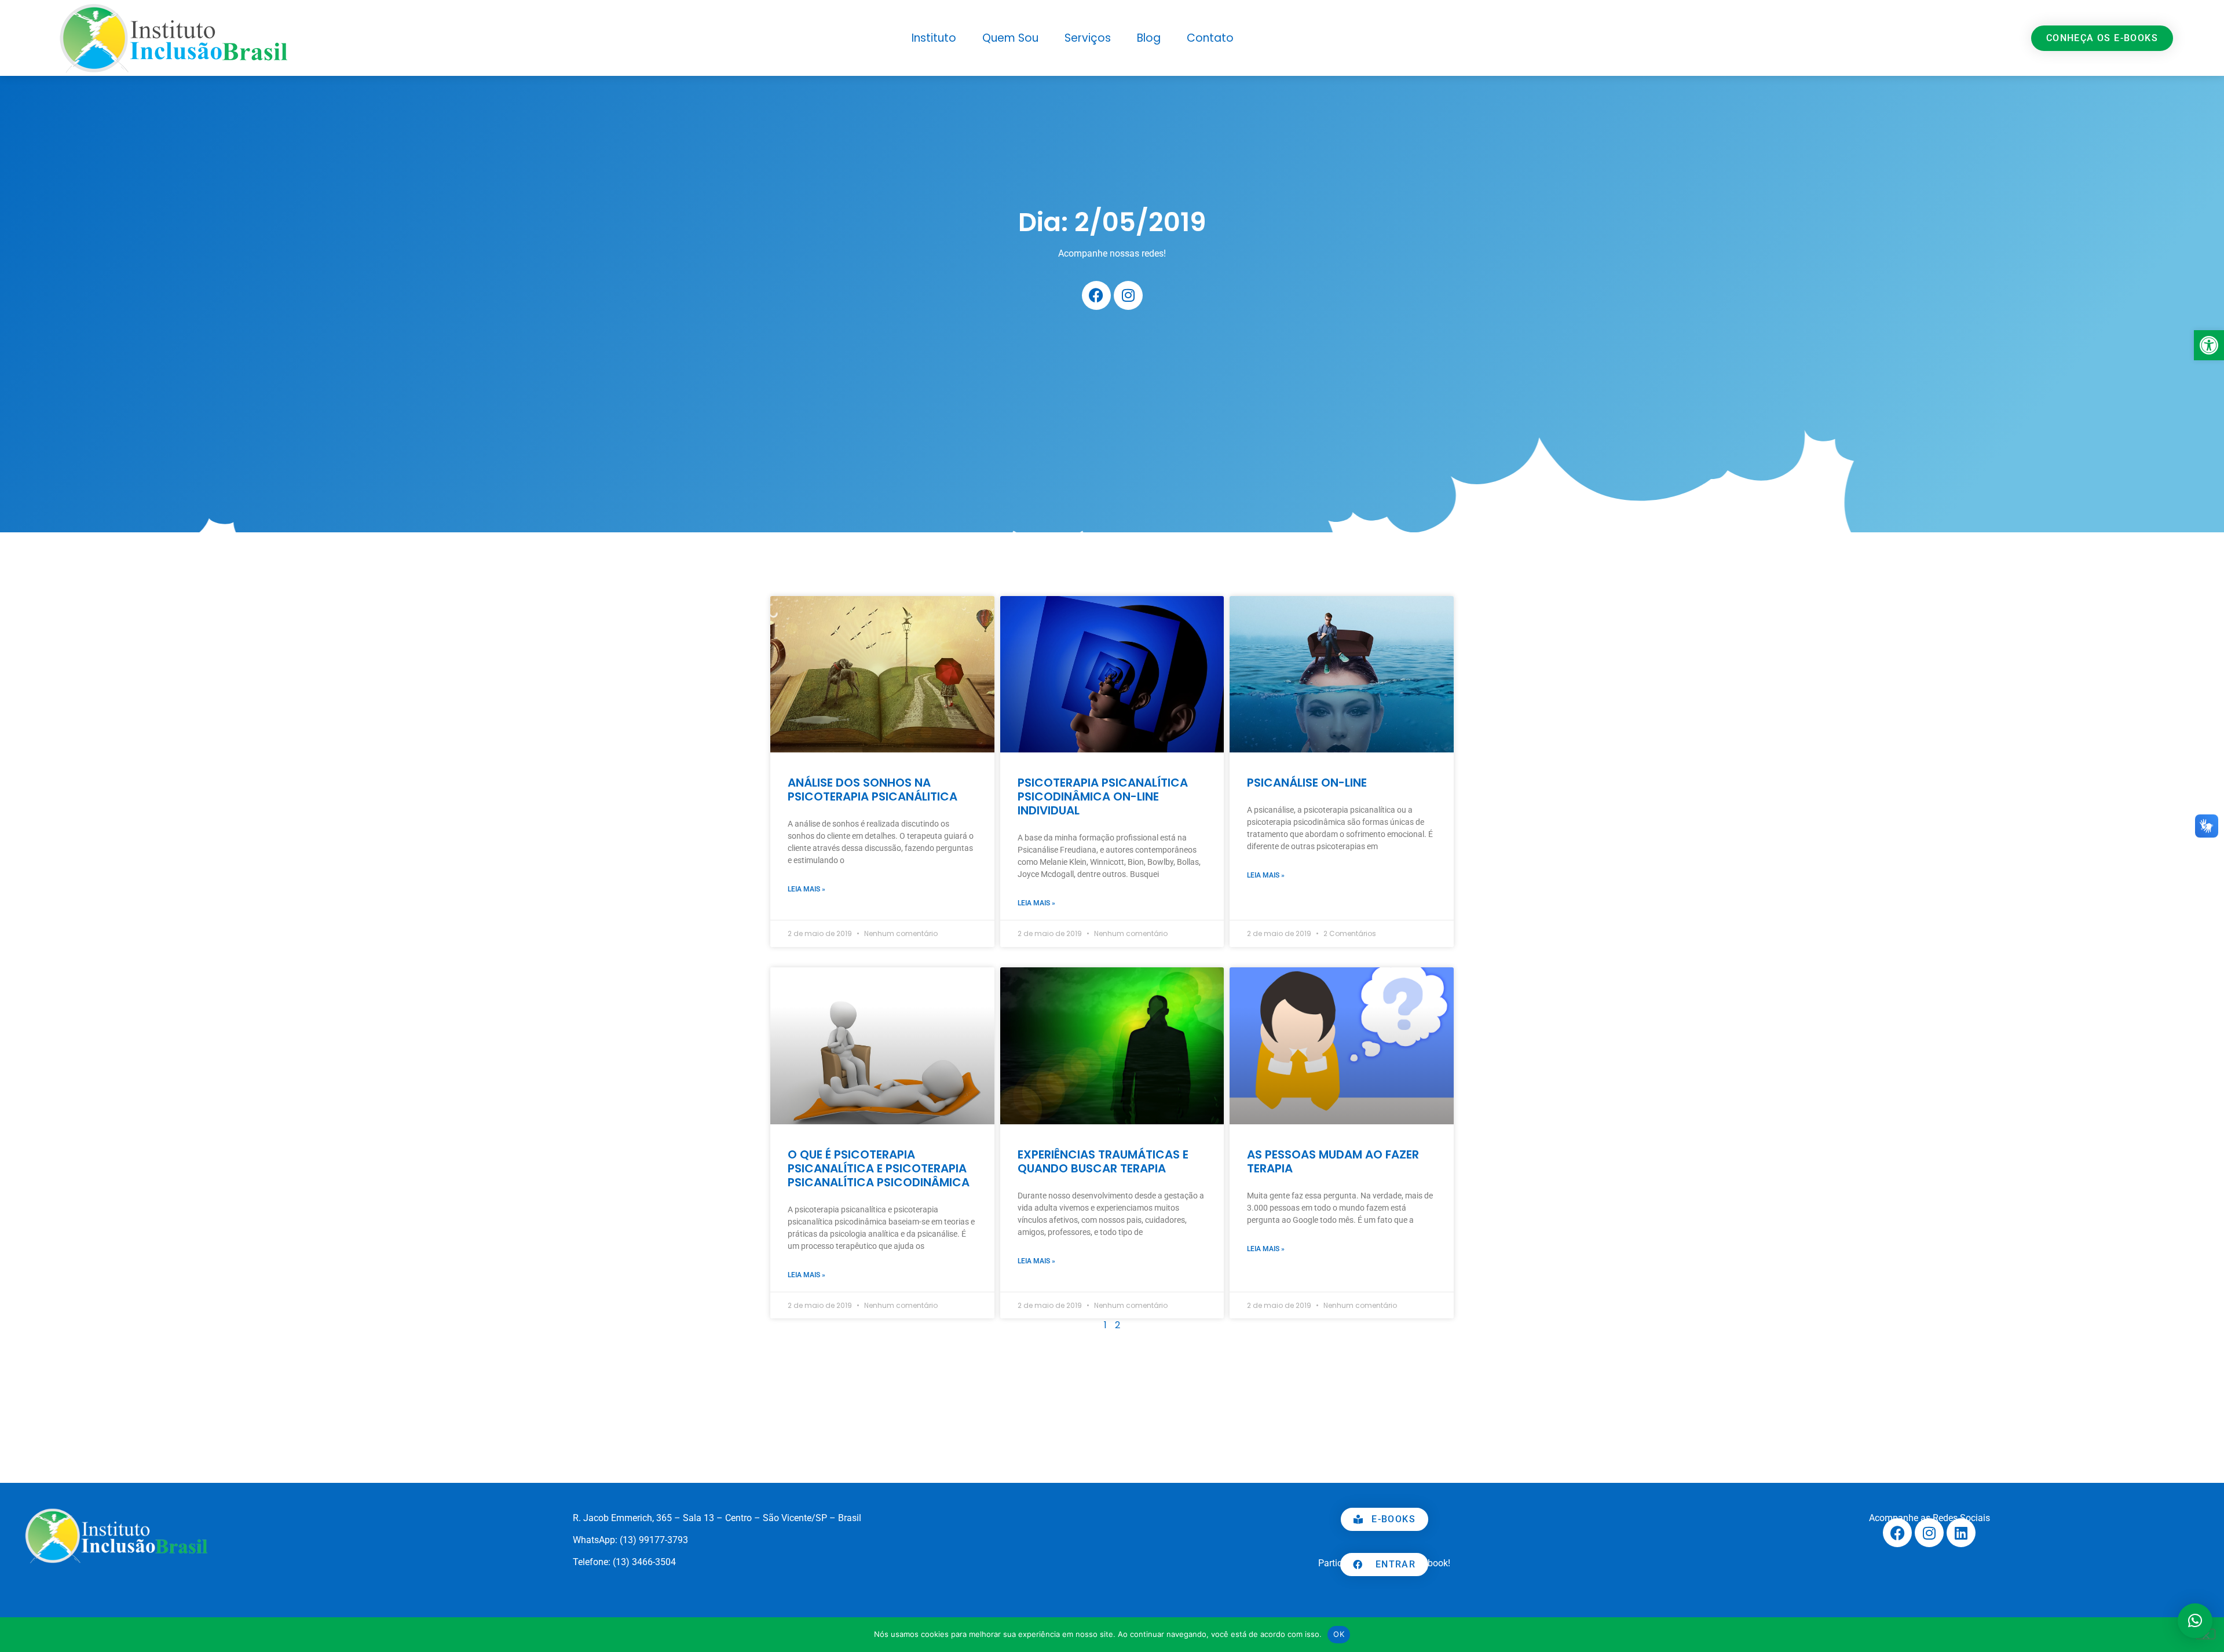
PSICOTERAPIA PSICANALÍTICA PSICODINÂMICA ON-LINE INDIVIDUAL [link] (1103, 796)
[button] (2195, 1621)
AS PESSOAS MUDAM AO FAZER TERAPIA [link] (1333, 1161)
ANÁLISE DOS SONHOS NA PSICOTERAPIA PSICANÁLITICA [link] (873, 790)
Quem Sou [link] (1010, 38)
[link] (2209, 345)
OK (1339, 1634)
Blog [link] (1149, 38)
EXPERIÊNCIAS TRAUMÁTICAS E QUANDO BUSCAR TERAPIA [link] (1103, 1161)
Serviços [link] (1088, 38)
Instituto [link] (934, 38)
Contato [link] (1210, 38)
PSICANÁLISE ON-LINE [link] (1307, 783)
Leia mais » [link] (806, 889)
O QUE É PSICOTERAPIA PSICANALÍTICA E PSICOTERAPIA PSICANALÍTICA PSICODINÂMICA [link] (879, 1168)
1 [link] (1105, 1325)
